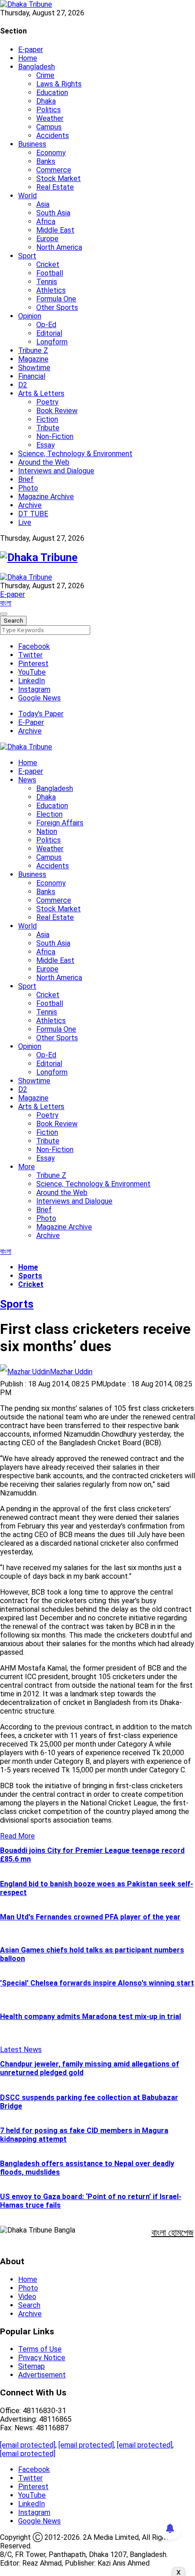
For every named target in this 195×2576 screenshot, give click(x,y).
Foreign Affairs (60, 823)
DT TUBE (33, 514)
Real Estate (55, 187)
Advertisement (42, 2375)
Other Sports (57, 307)
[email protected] (28, 2445)
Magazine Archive (46, 497)
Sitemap (32, 2366)
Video (27, 2297)
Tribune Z (33, 350)
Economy (51, 153)
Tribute (48, 428)
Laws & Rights (59, 84)
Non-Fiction (55, 436)
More (27, 1167)
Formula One (56, 299)
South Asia (53, 213)
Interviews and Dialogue (56, 471)
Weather (50, 118)
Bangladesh (37, 67)
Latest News (21, 2050)
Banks (46, 161)
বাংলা (6, 603)
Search (29, 2305)
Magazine (33, 359)
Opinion (30, 316)
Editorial (49, 333)
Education (52, 93)
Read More (17, 1836)
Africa (46, 221)
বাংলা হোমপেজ (173, 2233)
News (27, 780)
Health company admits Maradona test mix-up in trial (90, 2017)
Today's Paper (41, 714)
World (27, 196)
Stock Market (58, 179)
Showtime (34, 368)
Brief (26, 479)
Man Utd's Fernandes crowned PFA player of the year (90, 1917)
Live (25, 522)
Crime (45, 75)
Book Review (57, 411)
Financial (32, 376)
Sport (27, 256)
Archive (30, 505)
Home (28, 58)
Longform (52, 342)
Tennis (47, 282)
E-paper (31, 50)
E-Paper (31, 722)
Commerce (54, 170)
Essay (46, 445)
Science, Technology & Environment (75, 454)
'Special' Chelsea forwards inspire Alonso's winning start (97, 1983)
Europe (47, 239)
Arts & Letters (41, 393)
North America (59, 247)
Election (49, 814)
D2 (23, 385)
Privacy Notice (42, 2358)
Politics (49, 110)
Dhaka (46, 101)
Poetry (47, 402)
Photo (28, 488)
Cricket (48, 264)
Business (32, 144)
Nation (47, 831)
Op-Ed (46, 325)
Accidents (53, 136)
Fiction (47, 419)
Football (50, 273)
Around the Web (44, 462)
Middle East (55, 230)
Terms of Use (40, 2349)
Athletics (51, 290)
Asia (43, 204)
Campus (49, 127)
